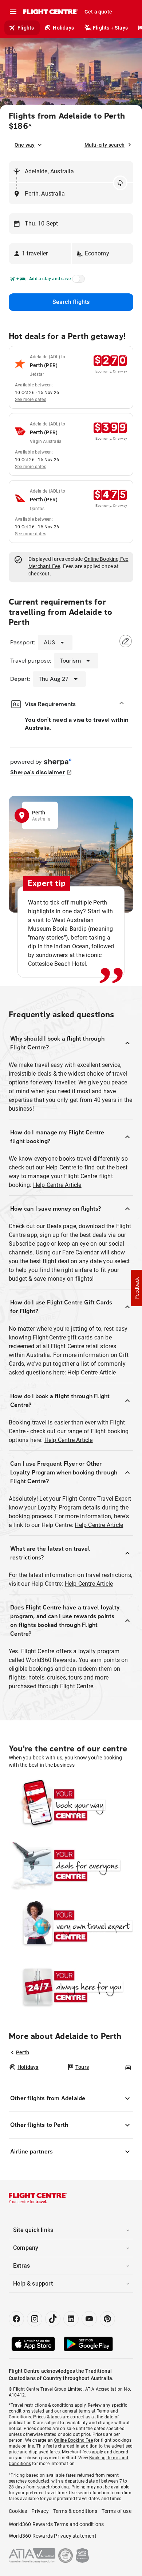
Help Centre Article (57, 1185)
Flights (26, 28)
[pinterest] (107, 2319)
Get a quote (98, 12)
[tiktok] (53, 2319)
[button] (40, 254)
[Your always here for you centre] (71, 1986)
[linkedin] (71, 2319)
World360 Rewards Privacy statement (53, 2536)
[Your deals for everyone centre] (71, 1865)
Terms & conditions (75, 2511)
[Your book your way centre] (71, 1805)
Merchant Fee (44, 566)
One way (25, 145)
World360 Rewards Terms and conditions (56, 2524)
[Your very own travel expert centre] (71, 1926)
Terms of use (116, 2511)
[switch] (77, 281)
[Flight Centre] (50, 12)
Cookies (18, 2511)
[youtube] (89, 2319)
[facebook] (16, 2319)
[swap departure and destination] (120, 183)
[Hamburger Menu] (13, 12)
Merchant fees (76, 2452)
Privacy (40, 2511)
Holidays (63, 28)
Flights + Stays (110, 28)
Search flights (71, 302)
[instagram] (35, 2319)
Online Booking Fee (106, 559)
